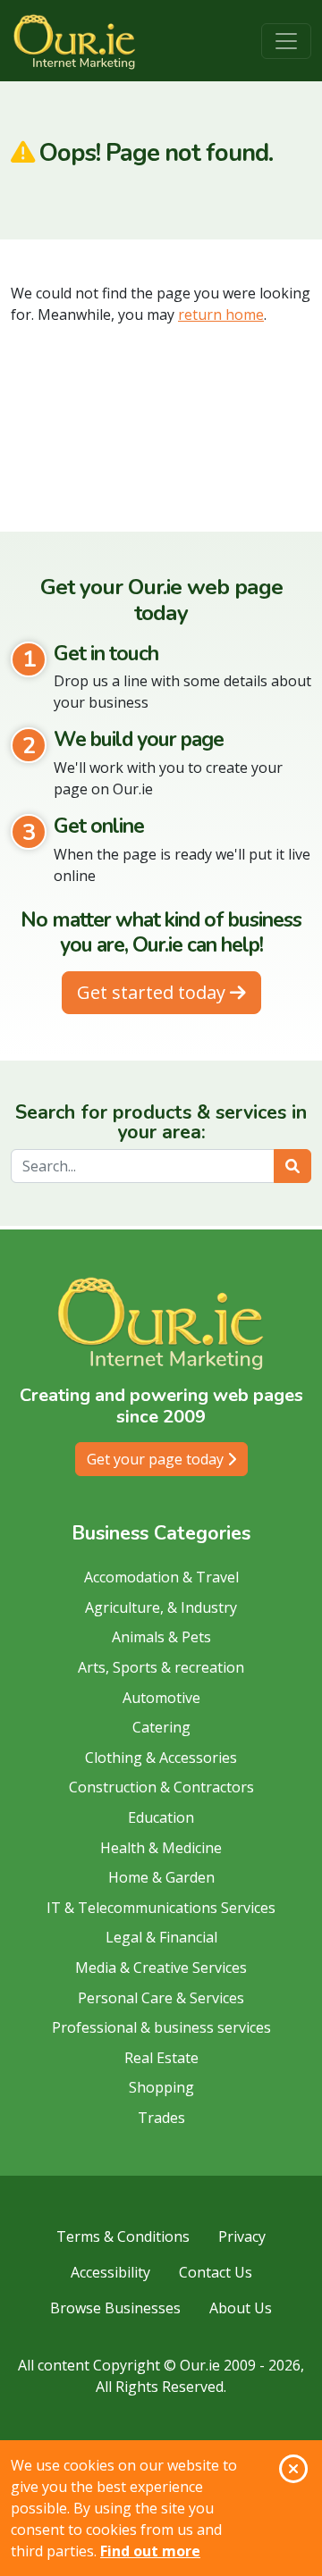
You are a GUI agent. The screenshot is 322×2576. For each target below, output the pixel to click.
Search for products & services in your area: (161, 1123)
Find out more (150, 2551)
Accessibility (110, 2272)
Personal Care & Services (161, 1998)
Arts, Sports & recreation (161, 1667)
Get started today (153, 992)
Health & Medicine (161, 1848)
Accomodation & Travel (161, 1577)
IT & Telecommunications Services (161, 1908)
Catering (161, 1727)
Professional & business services (161, 2027)
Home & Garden (161, 1877)
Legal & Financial (161, 1937)
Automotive (161, 1698)
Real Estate (161, 2058)
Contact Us (216, 2272)
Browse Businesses (115, 2308)
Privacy (242, 2236)
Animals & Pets (161, 1637)
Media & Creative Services (161, 1968)
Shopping (161, 2087)
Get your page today (157, 1459)
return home (221, 315)
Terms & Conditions (123, 2236)
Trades (161, 2118)
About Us (241, 2308)
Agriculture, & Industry (161, 1607)
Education (161, 1817)
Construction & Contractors (161, 1787)
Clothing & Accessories (161, 1758)
